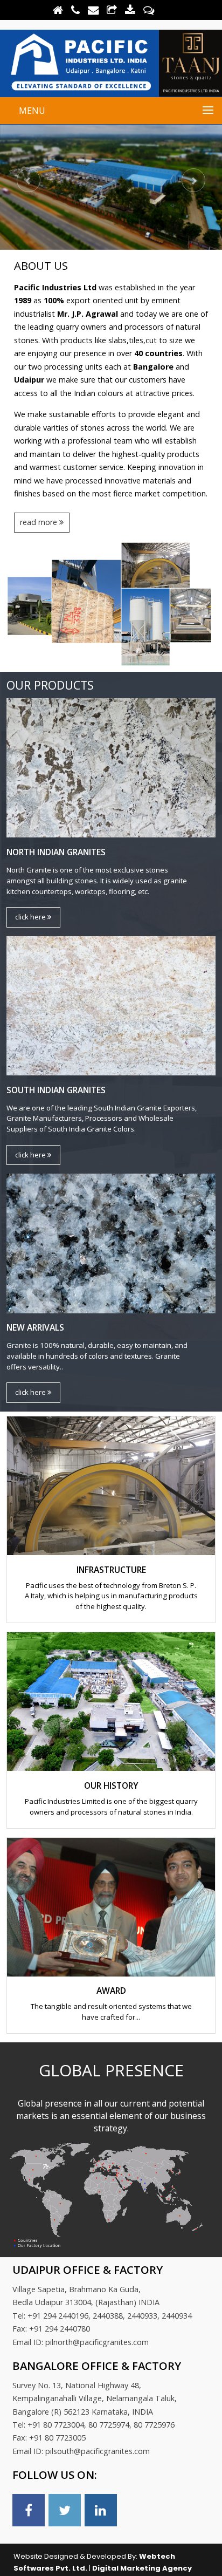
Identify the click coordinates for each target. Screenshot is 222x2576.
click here (31, 917)
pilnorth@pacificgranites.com (97, 2342)
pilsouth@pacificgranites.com (98, 2451)
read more (40, 522)
